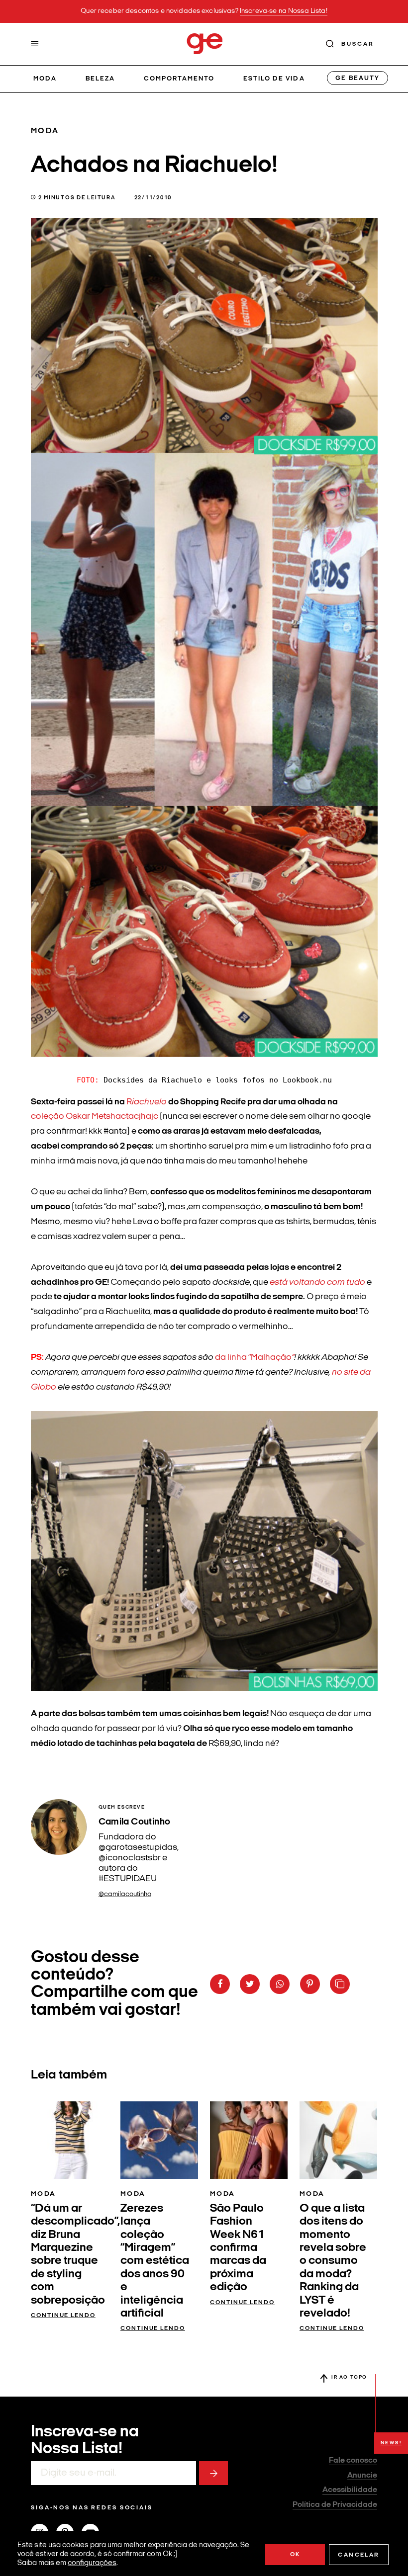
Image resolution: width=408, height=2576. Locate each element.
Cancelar (358, 2555)
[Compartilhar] (220, 1984)
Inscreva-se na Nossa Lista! (284, 11)
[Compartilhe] (340, 1984)
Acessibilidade (350, 2490)
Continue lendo (63, 2316)
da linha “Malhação (255, 1358)
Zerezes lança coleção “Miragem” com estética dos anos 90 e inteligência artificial (155, 2261)
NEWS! (391, 2443)
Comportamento (179, 79)
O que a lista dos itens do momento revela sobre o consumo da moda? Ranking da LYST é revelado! (333, 2261)
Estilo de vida (274, 79)
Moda (45, 79)
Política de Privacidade (335, 2505)
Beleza (100, 79)
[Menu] (35, 44)
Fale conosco (353, 2461)
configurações (92, 2563)
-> (213, 2473)
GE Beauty (357, 78)
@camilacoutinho (125, 1894)
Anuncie (362, 2476)
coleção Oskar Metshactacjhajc (95, 1117)
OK (295, 2555)
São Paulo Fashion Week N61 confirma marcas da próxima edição (238, 2248)
